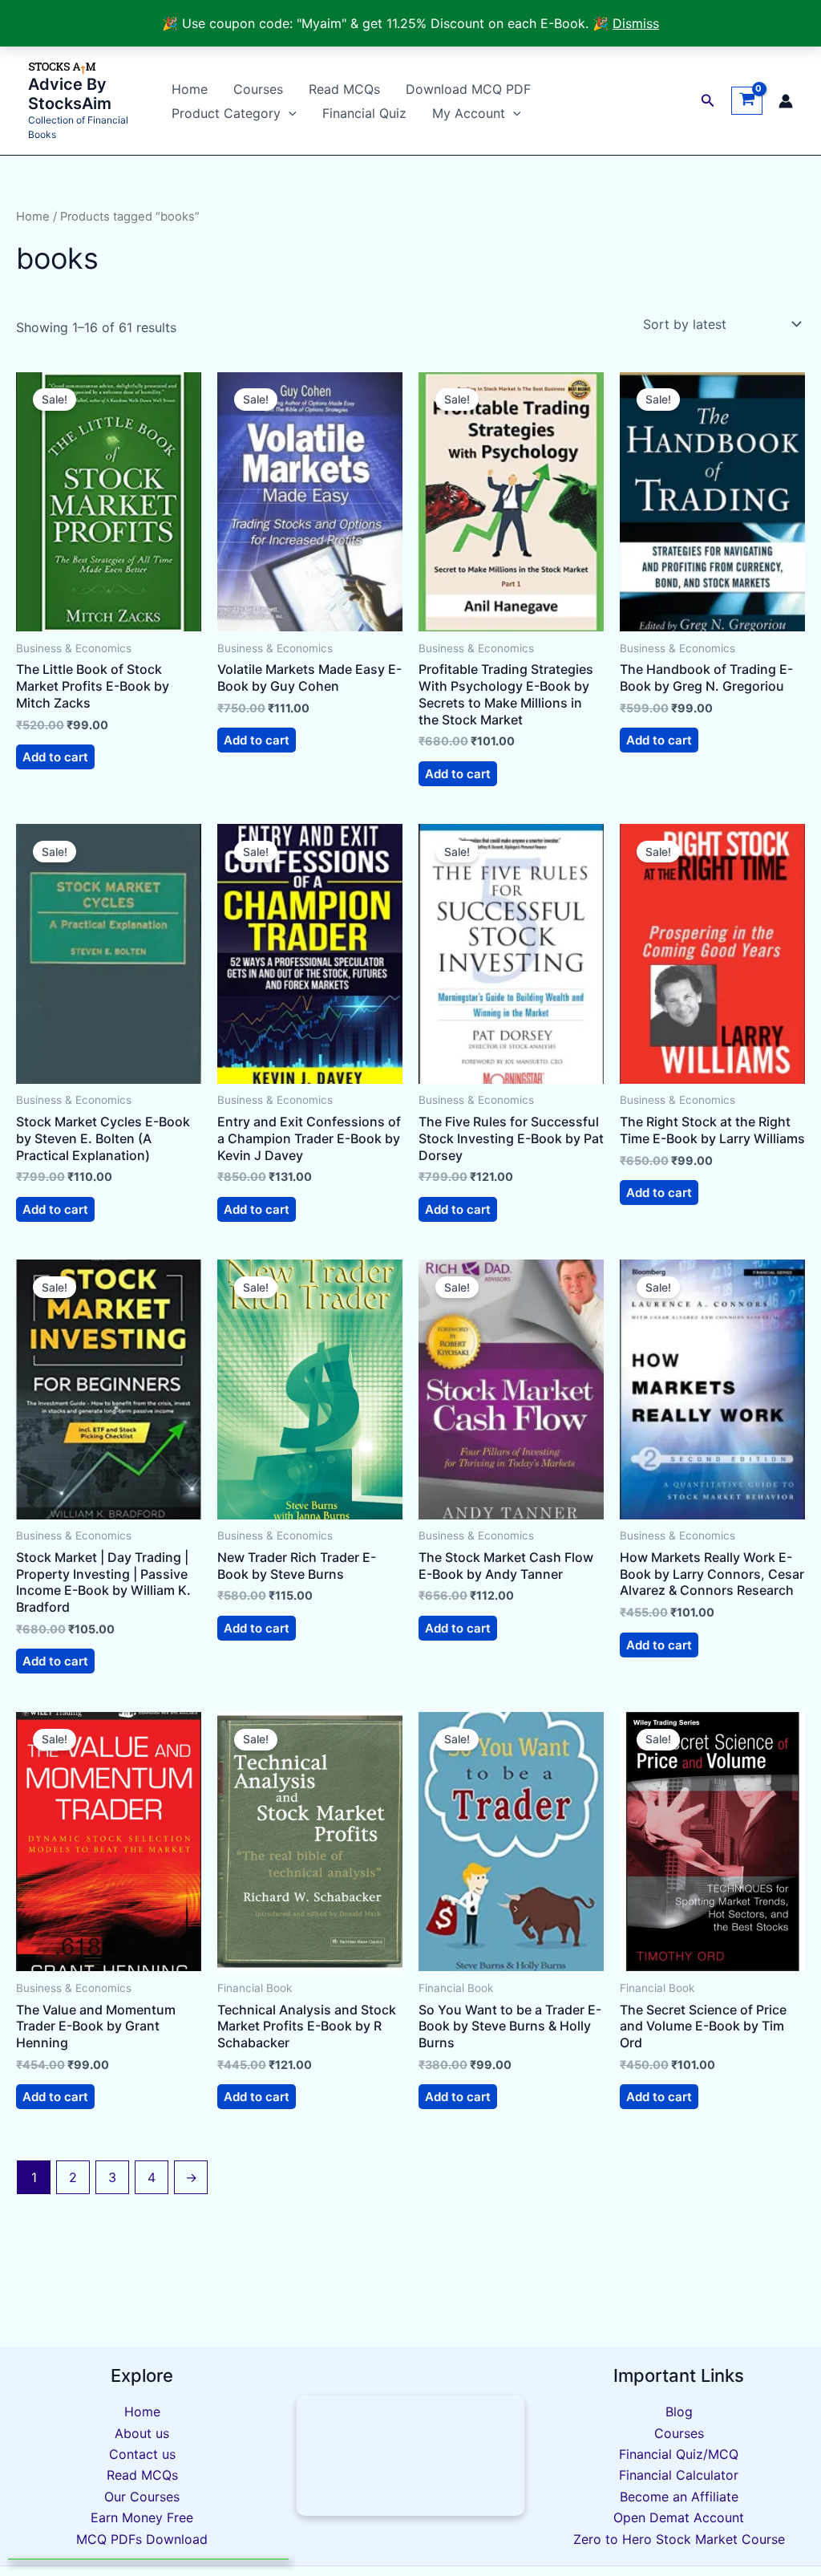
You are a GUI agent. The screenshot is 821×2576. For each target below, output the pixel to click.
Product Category (226, 113)
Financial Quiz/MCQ (679, 2454)
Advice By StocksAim (70, 94)
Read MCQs (344, 89)
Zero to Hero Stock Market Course (679, 2539)
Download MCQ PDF (468, 89)
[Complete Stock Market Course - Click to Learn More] (411, 2456)
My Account (469, 113)
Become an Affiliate (679, 2497)
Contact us (142, 2454)
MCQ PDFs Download (142, 2539)
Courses (258, 89)
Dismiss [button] (636, 23)
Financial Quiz (364, 113)
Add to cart (55, 757)
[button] (289, 113)
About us (142, 2433)
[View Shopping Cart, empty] (747, 101)
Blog (679, 2412)
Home (190, 89)
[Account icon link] (786, 101)
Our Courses (142, 2497)
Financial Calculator (679, 2475)
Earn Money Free (142, 2517)
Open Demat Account (679, 2517)
